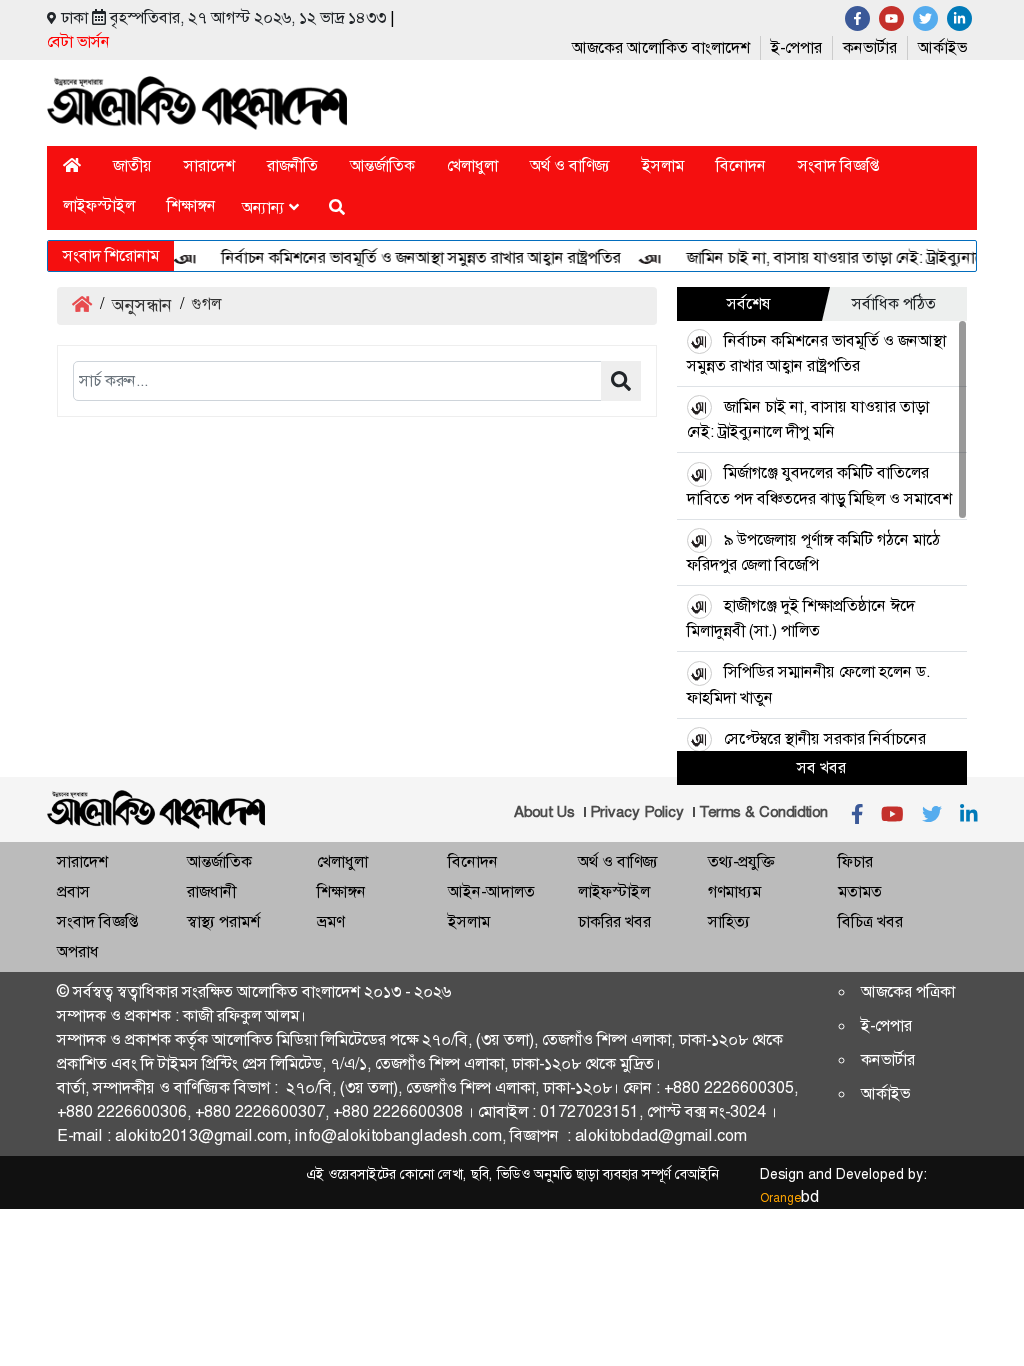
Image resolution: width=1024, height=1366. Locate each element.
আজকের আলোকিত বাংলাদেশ (661, 47)
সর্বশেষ (749, 303)
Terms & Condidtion (763, 812)
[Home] (72, 165)
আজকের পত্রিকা (908, 991)
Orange (789, 1198)
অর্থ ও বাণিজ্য (570, 165)
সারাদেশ (209, 165)
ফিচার (855, 861)
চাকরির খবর (614, 921)
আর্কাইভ (942, 47)
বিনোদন (741, 165)
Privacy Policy (637, 812)
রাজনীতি (292, 165)
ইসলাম (663, 165)
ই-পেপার (796, 47)
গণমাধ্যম (734, 891)
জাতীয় (132, 165)
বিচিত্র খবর (870, 921)
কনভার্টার (870, 47)
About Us (544, 812)
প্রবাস (73, 891)
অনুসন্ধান (142, 305)
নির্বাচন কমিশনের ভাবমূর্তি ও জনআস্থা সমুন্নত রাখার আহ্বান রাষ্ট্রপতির (408, 257)
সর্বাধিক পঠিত (894, 303)
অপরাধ (78, 951)
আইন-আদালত (491, 891)
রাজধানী (211, 891)
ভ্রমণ (330, 921)
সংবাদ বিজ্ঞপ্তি (838, 165)
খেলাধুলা (472, 165)
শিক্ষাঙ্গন (191, 205)
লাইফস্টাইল (99, 205)
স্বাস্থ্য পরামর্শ (223, 921)
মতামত (860, 891)
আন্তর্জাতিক (382, 165)
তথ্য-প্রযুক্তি (741, 861)
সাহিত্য (729, 921)
